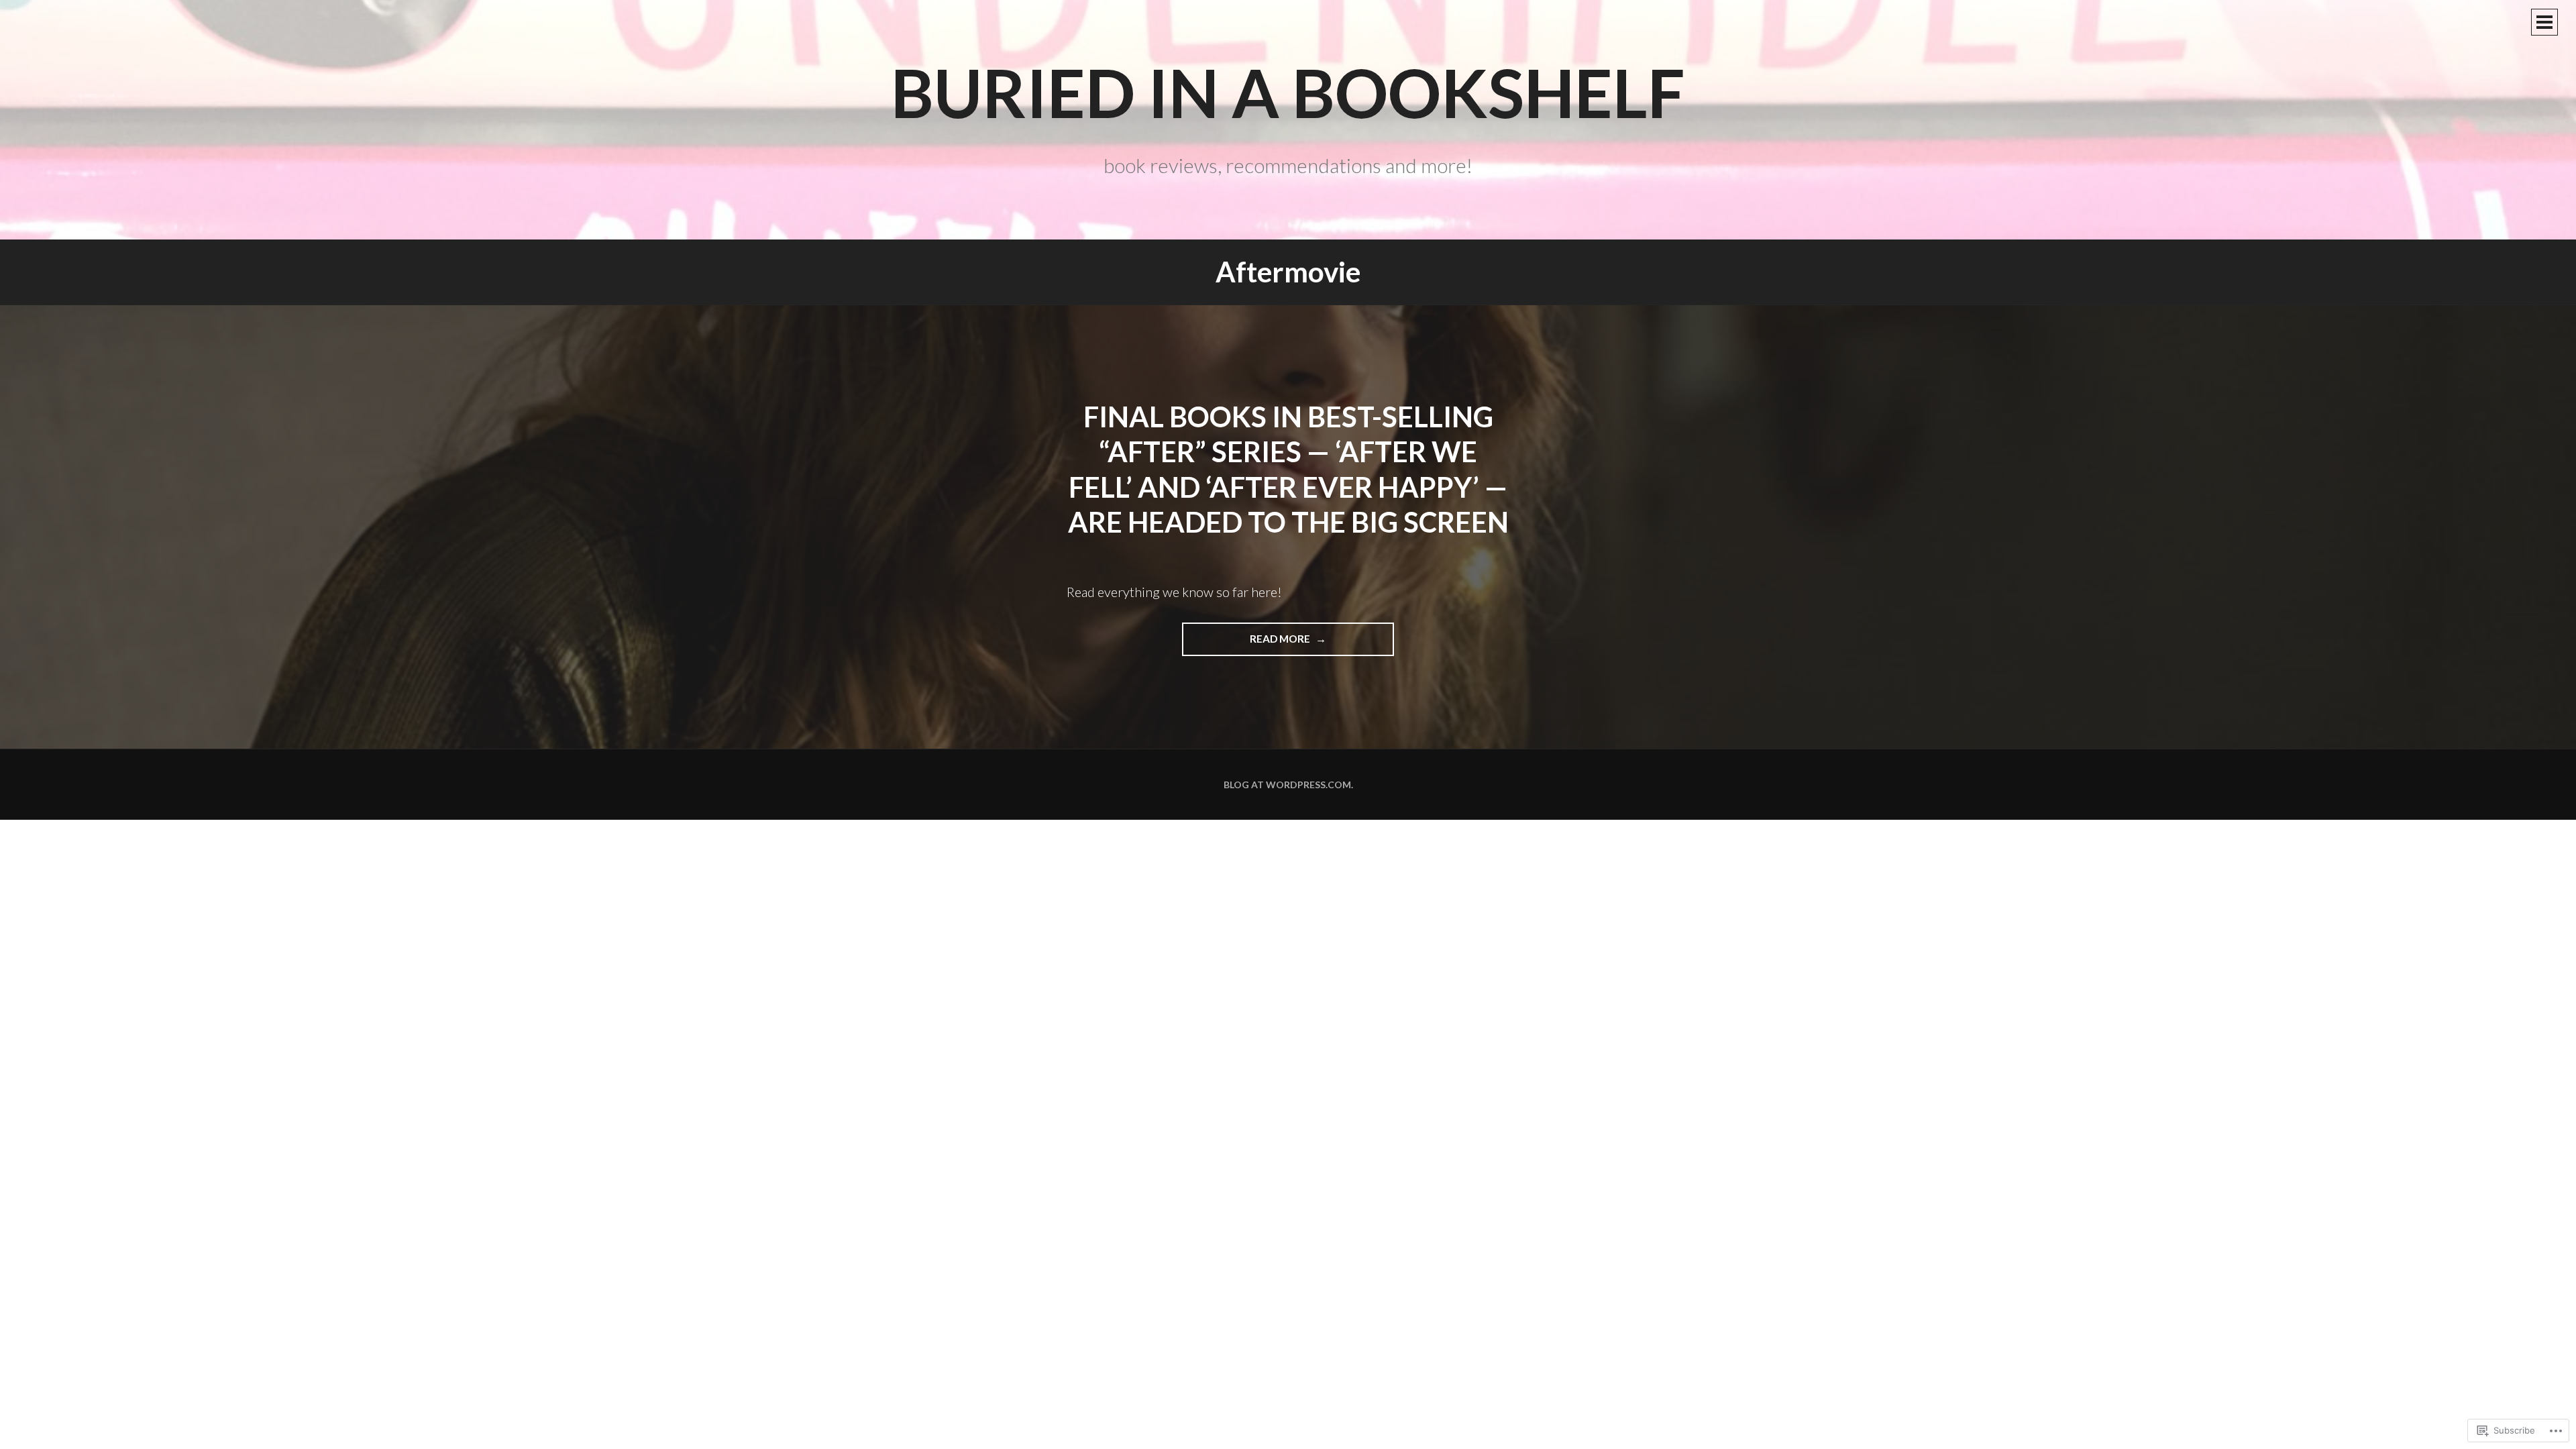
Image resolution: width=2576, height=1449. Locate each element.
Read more (1247, 644)
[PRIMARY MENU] (2544, 22)
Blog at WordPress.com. (1288, 785)
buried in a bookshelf (1288, 92)
